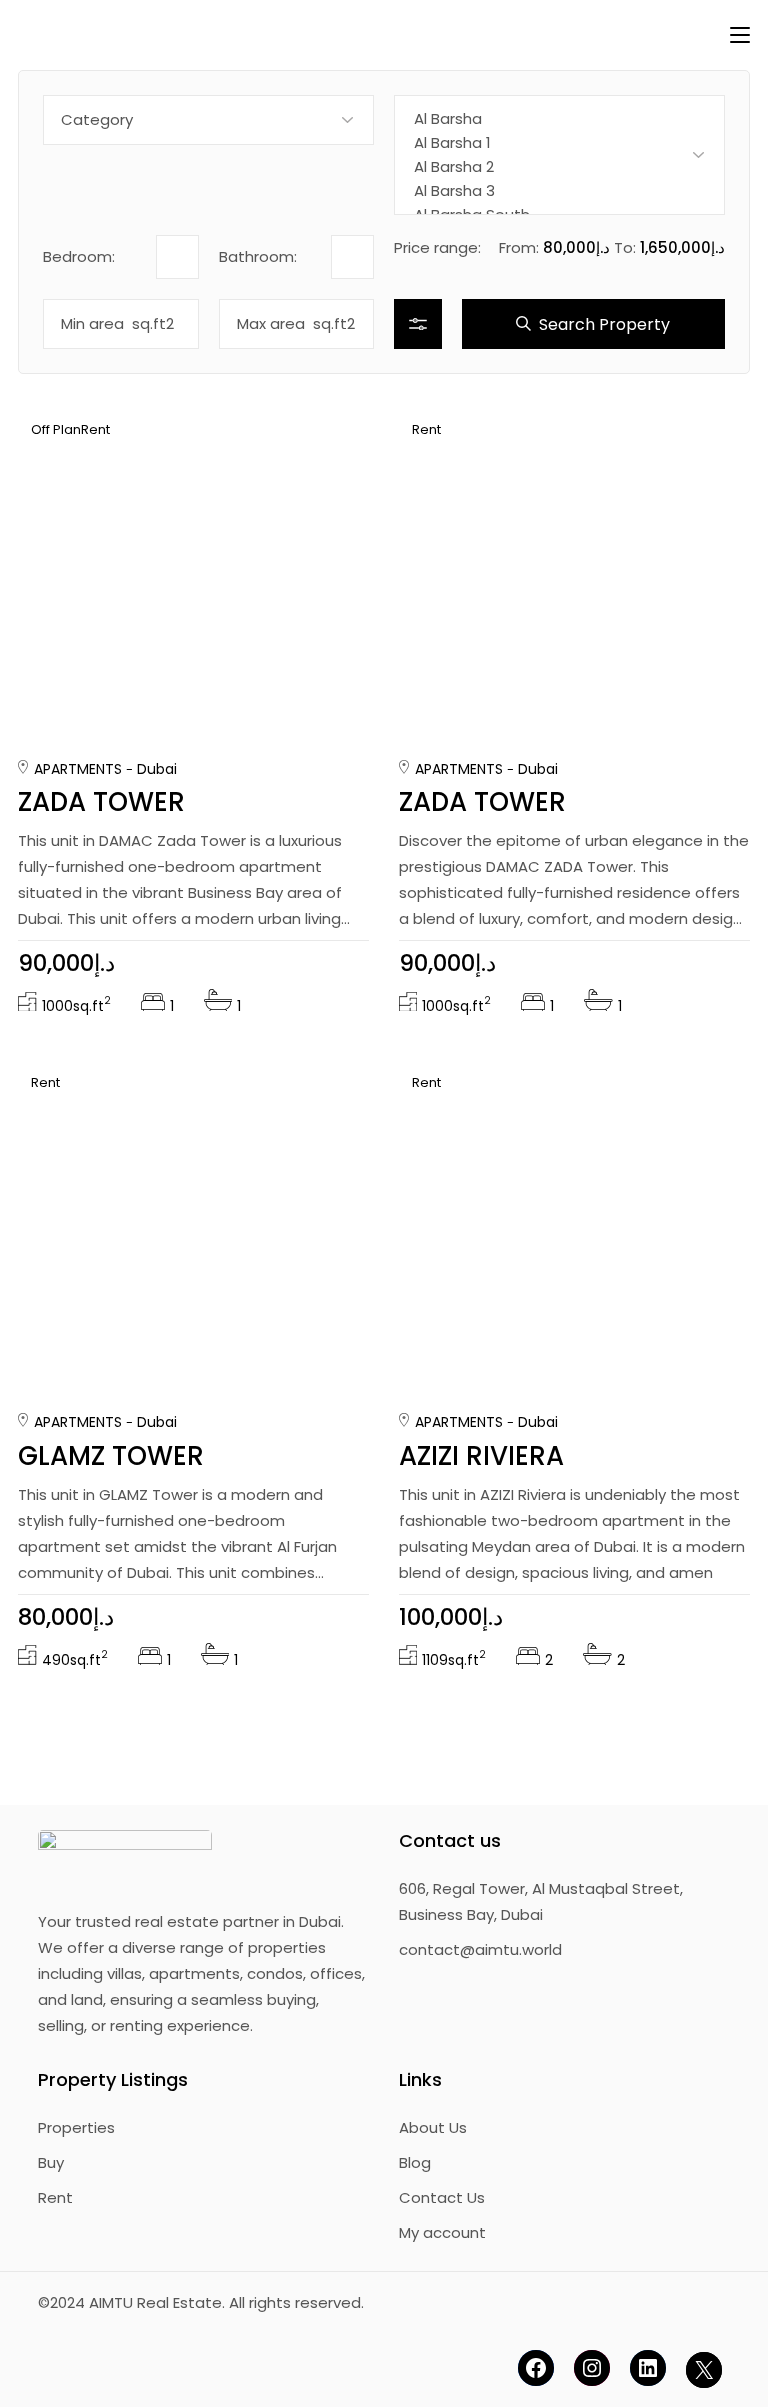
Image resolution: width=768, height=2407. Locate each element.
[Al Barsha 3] (559, 191)
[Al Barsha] (559, 119)
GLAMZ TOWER (111, 1456)
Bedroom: (79, 256)
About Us (433, 2127)
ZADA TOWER (101, 802)
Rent (55, 2197)
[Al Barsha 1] (559, 143)
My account (442, 2232)
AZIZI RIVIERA (481, 1456)
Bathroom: (258, 256)
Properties (76, 2127)
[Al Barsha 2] (559, 167)
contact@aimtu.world (480, 1949)
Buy (51, 2162)
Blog (415, 2162)
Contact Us (442, 2197)
